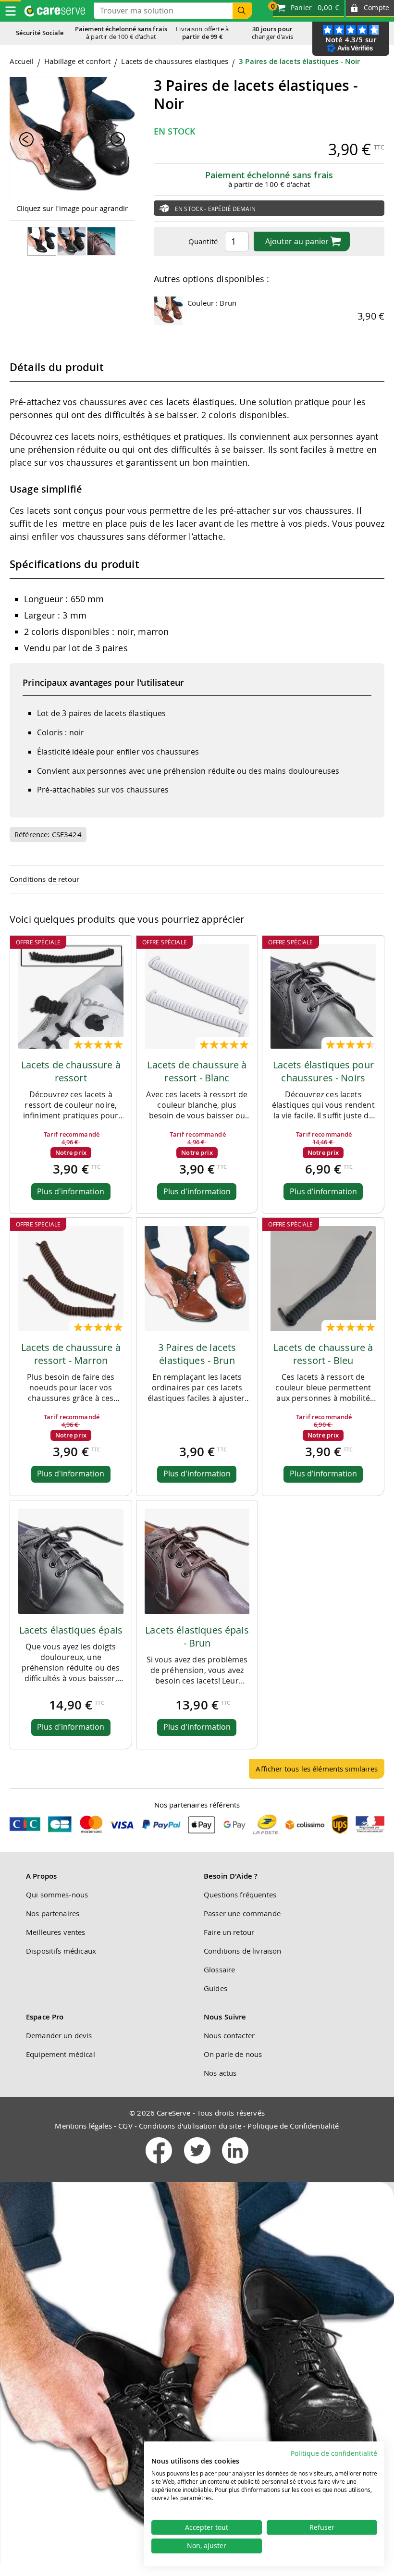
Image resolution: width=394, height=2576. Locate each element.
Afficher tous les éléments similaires (317, 1769)
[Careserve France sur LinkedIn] (235, 2166)
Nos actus (220, 2073)
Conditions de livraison (242, 1951)
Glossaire (219, 1969)
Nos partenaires (53, 1913)
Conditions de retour (44, 879)
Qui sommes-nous (57, 1895)
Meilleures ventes (56, 1932)
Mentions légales (83, 2126)
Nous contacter (229, 2035)
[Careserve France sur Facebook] (160, 2166)
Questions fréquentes (240, 1895)
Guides (215, 1988)
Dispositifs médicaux (61, 1951)
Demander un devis (59, 2035)
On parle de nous (233, 2054)
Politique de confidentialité (334, 2453)
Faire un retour (229, 1932)
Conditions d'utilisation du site (190, 2126)
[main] (197, 922)
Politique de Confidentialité (293, 2126)
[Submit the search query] (242, 11)
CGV (125, 2126)
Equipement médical (61, 2054)
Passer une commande (242, 1913)
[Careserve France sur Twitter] (198, 2166)
